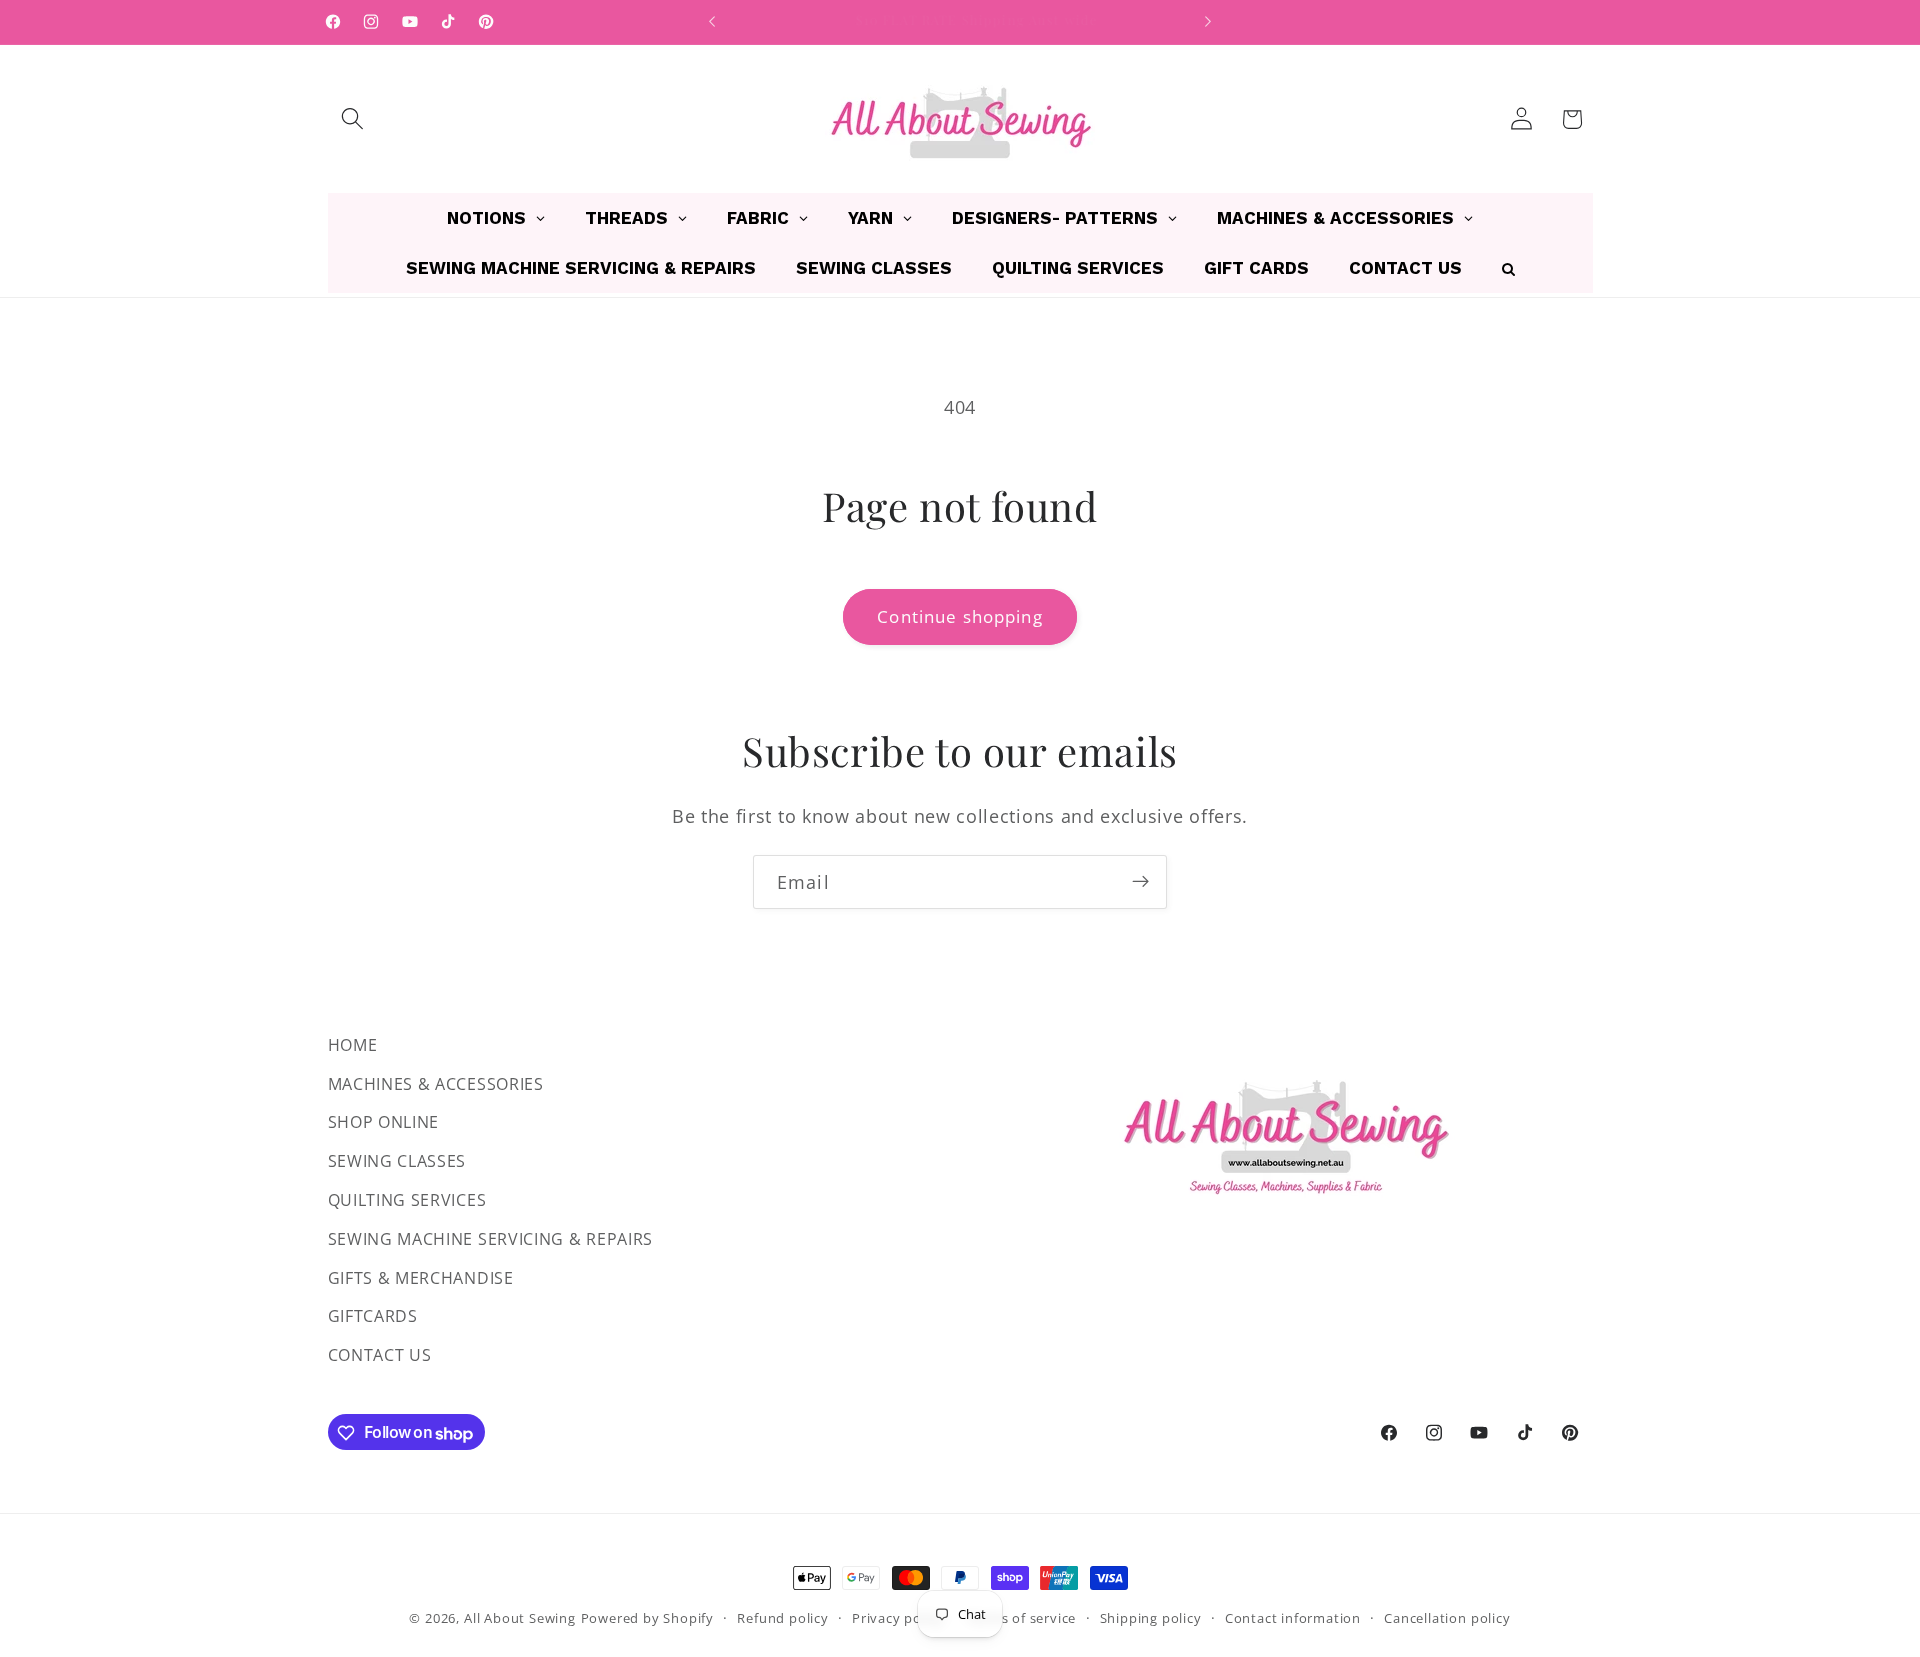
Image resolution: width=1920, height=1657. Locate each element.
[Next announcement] (1208, 22)
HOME (353, 1045)
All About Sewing (520, 1618)
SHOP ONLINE (384, 1123)
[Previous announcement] (712, 22)
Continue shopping (960, 616)
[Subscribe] (1140, 882)
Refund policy (782, 1618)
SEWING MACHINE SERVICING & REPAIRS (490, 1239)
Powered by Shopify (648, 1618)
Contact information (1293, 1618)
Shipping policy (1151, 1618)
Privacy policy (898, 1618)
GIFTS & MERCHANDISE (421, 1278)
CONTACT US (380, 1356)
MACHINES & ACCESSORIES (436, 1084)
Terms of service (1021, 1618)
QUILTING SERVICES (407, 1200)
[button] (353, 119)
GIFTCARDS (373, 1317)
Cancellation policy (1447, 1618)
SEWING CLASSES (397, 1162)
